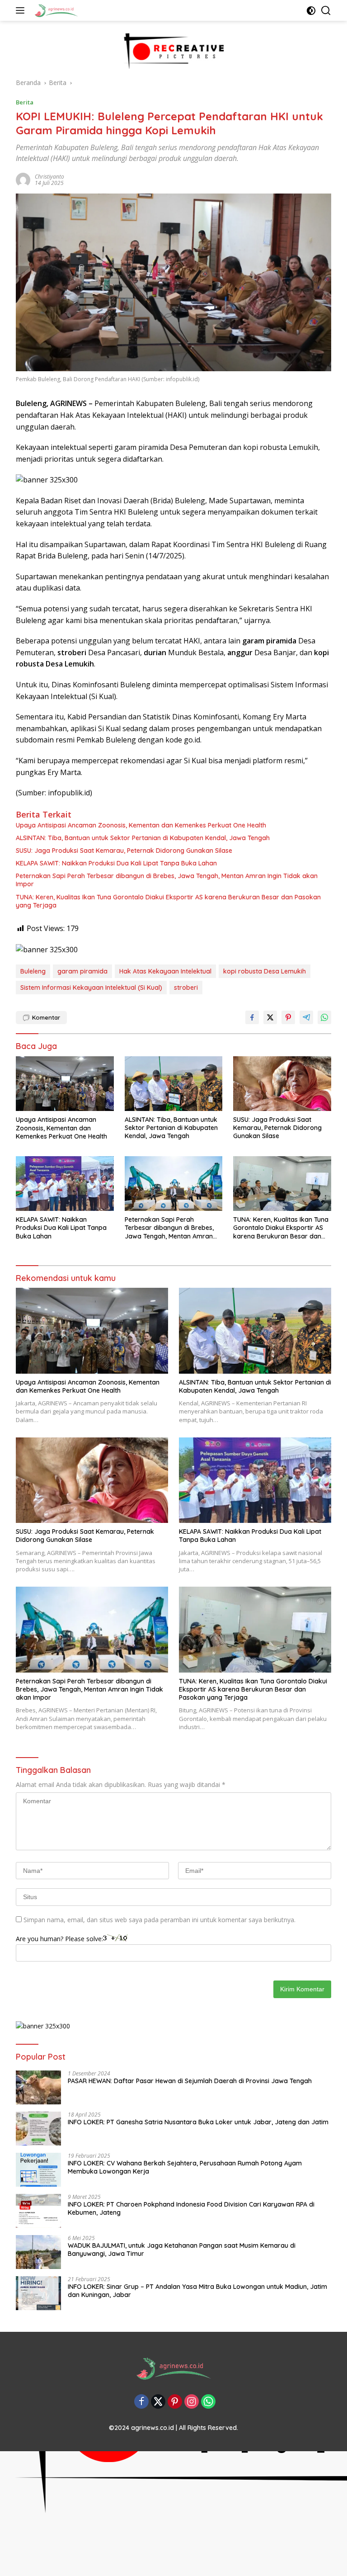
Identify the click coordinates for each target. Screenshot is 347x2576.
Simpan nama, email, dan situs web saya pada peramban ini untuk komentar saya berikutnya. (159, 1920)
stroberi (186, 988)
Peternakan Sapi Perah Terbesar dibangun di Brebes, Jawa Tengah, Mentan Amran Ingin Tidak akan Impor (167, 880)
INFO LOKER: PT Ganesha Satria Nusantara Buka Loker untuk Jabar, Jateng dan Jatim (198, 2122)
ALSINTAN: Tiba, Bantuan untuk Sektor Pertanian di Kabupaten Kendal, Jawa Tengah (143, 838)
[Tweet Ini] (270, 1017)
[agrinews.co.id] (55, 10)
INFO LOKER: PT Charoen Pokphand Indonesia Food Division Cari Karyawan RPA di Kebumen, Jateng (191, 2208)
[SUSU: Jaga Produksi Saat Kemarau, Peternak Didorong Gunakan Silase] (282, 1084)
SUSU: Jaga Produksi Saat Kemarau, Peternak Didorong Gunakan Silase (124, 851)
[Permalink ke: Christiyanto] (23, 179)
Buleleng (33, 971)
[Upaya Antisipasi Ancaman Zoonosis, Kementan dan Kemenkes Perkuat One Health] (65, 1084)
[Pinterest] (175, 2402)
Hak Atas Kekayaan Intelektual (165, 971)
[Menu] (22, 10)
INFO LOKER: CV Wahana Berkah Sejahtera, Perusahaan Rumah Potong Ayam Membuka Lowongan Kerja (185, 2167)
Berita (25, 102)
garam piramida (82, 971)
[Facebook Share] (252, 1017)
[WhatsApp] (208, 2402)
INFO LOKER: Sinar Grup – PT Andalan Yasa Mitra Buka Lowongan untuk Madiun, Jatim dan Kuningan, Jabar (197, 2291)
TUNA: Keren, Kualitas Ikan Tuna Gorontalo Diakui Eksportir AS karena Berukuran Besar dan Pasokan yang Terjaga (168, 901)
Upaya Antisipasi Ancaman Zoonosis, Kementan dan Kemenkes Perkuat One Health (141, 825)
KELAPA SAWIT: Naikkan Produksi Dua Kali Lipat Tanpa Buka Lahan (116, 863)
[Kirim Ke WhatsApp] (324, 1017)
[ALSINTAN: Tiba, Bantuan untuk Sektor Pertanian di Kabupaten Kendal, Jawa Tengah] (174, 1084)
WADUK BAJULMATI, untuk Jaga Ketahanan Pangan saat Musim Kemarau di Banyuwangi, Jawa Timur (182, 2250)
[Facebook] (141, 2402)
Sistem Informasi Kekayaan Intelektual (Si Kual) (91, 988)
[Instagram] (192, 2402)
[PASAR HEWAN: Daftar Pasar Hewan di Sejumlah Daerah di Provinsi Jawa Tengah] (38, 2087)
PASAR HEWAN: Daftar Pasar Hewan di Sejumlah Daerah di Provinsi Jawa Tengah (190, 2081)
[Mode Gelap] (311, 11)
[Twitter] (158, 2402)
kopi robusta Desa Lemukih (265, 971)
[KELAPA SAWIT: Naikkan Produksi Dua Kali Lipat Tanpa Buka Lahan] (65, 1184)
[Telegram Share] (306, 1017)
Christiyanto (49, 177)
